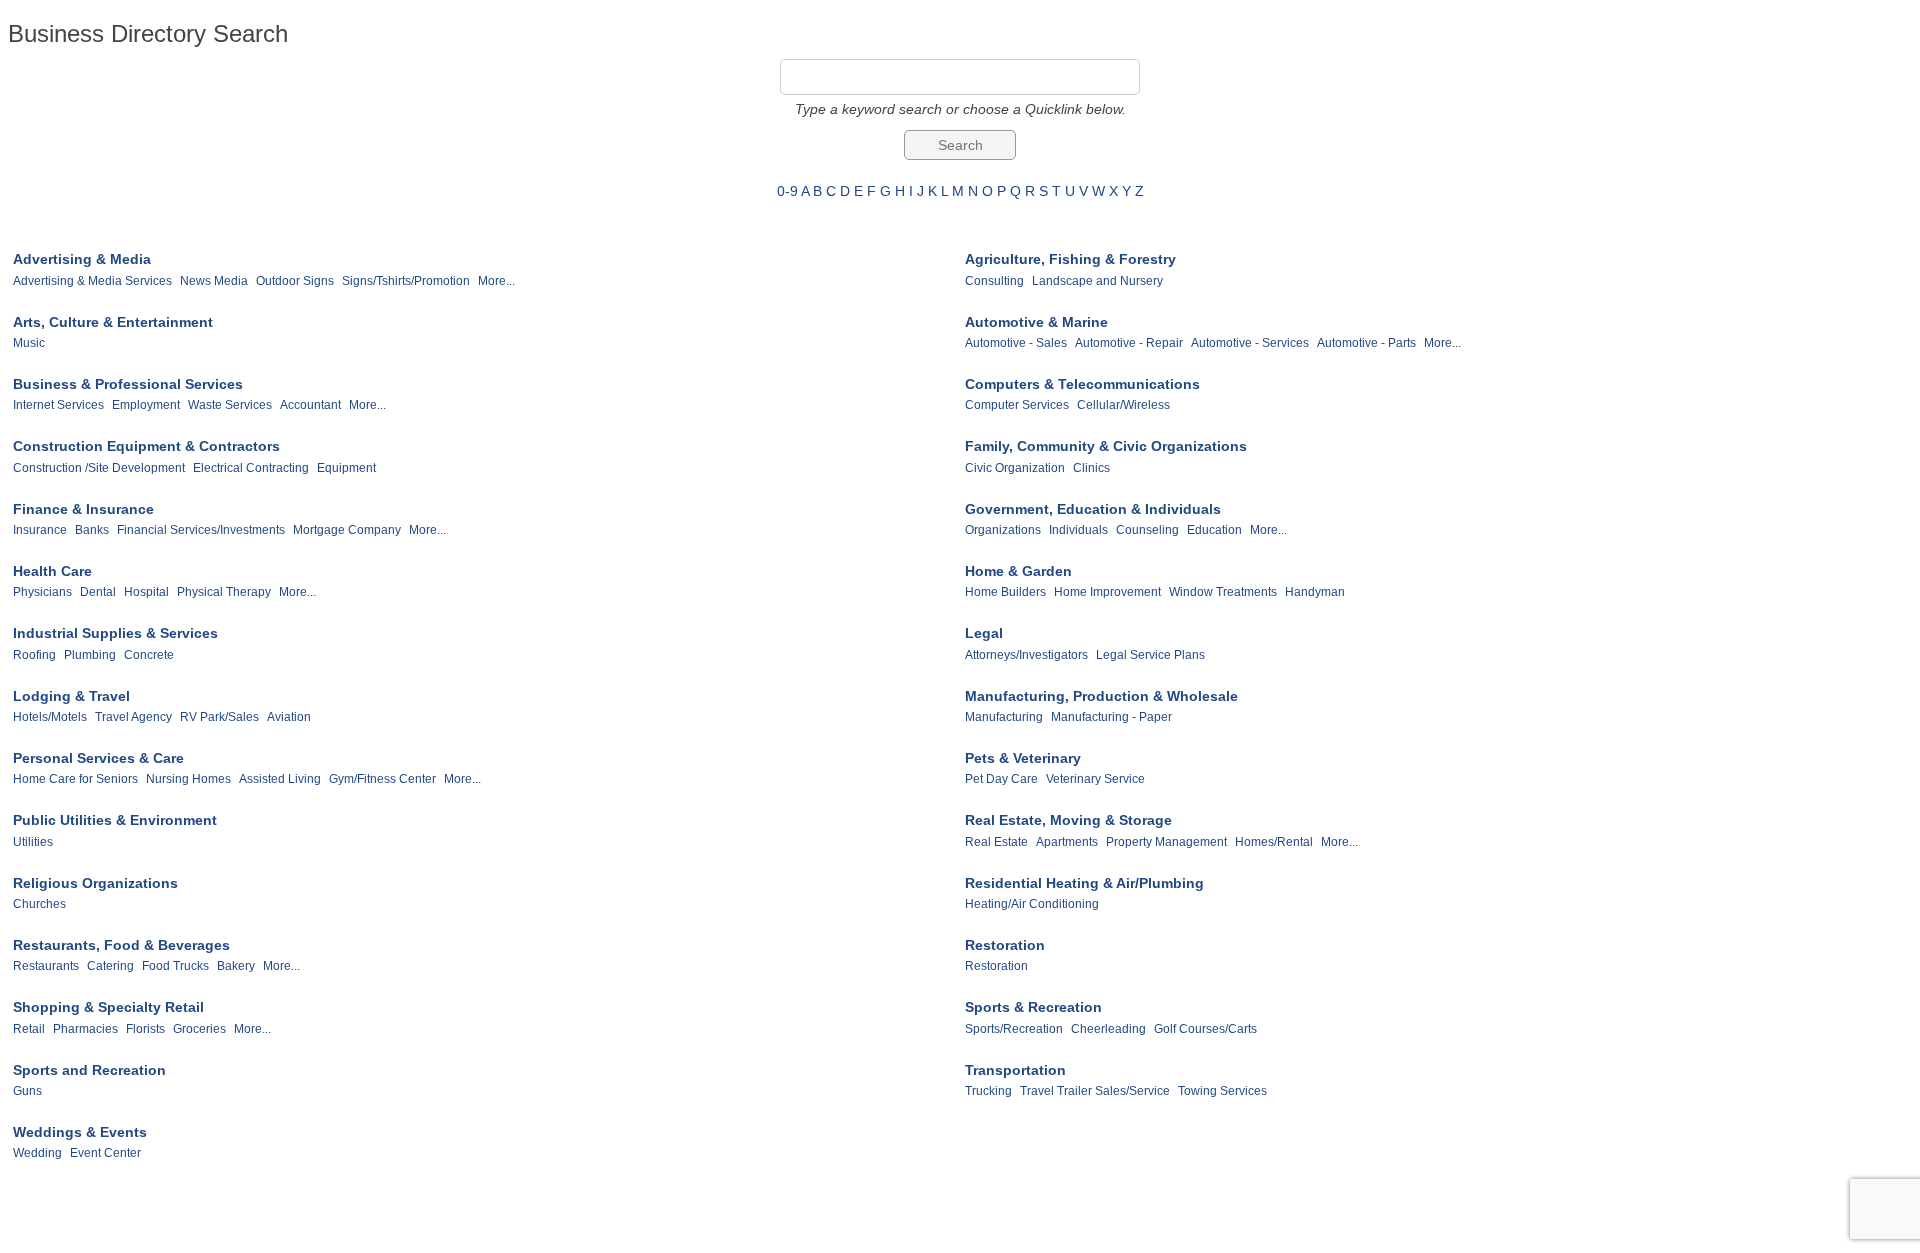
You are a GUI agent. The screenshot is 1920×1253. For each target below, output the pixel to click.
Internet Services (58, 405)
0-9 (787, 191)
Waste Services (230, 405)
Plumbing (90, 655)
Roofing (34, 655)
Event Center (105, 1153)
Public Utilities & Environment (115, 820)
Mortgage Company (347, 530)
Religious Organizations (95, 883)
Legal (984, 633)
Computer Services (1017, 405)
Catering (110, 966)
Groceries (199, 1029)
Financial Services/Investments (201, 530)
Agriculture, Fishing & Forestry (1070, 259)
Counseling (1147, 530)
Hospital (146, 592)
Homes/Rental (1274, 842)
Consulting (994, 281)
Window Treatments (1223, 592)
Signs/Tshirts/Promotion (406, 281)
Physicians (42, 592)
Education (1214, 530)
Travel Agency (133, 717)
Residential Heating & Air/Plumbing (1084, 883)
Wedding (37, 1153)
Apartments (1067, 842)
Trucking (988, 1091)
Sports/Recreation (1014, 1029)
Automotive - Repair (1129, 343)
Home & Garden (1018, 571)
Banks (92, 530)
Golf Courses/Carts (1205, 1029)
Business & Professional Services (128, 384)
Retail (29, 1029)
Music (29, 343)
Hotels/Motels (50, 717)
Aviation (289, 717)
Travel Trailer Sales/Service (1095, 1091)
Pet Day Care (1001, 779)
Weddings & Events (80, 1132)
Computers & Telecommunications (1082, 384)
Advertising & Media (82, 259)
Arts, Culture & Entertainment (113, 322)
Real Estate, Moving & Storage (1068, 820)
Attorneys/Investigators (1026, 655)
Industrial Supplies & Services (115, 633)
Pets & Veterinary (1023, 758)
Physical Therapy (224, 592)
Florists (145, 1029)
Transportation (1015, 1070)
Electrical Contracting (251, 468)
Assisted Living (280, 779)
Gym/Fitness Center (382, 779)
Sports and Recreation (89, 1070)
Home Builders (1005, 592)
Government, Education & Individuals (1093, 509)
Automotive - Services (1250, 343)
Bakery (236, 966)
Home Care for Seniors (75, 779)
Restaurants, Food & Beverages (121, 945)
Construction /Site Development (99, 468)
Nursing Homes (188, 779)
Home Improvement (1107, 592)
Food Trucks (175, 966)
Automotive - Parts (1366, 343)
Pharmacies (85, 1029)
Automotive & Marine (1036, 322)
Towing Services (1222, 1091)
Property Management (1166, 842)
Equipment (346, 468)
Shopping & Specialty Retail (108, 1007)
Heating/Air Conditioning (1032, 904)
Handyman (1315, 592)
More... (496, 281)
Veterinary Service (1095, 779)
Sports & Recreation (1033, 1007)
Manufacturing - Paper (1111, 717)
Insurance (40, 530)
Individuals (1078, 530)
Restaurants (46, 966)
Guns (27, 1091)
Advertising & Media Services (92, 281)
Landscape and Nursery (1097, 281)
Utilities (33, 842)
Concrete (149, 655)
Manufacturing (1004, 717)
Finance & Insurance (83, 509)
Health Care (52, 571)
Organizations (1003, 530)
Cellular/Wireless (1123, 405)
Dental (98, 592)
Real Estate (996, 842)
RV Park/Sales (219, 717)
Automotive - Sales (1016, 343)
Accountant (310, 405)
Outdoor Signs (295, 281)
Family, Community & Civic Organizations (1106, 446)
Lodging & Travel (71, 696)
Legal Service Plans (1150, 655)
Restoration (1005, 945)
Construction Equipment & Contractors (146, 446)
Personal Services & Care (98, 758)
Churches (39, 904)
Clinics (1091, 468)
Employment (146, 405)
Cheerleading (1108, 1029)
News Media (214, 281)
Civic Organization (1015, 468)
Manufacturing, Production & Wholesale (1101, 696)
